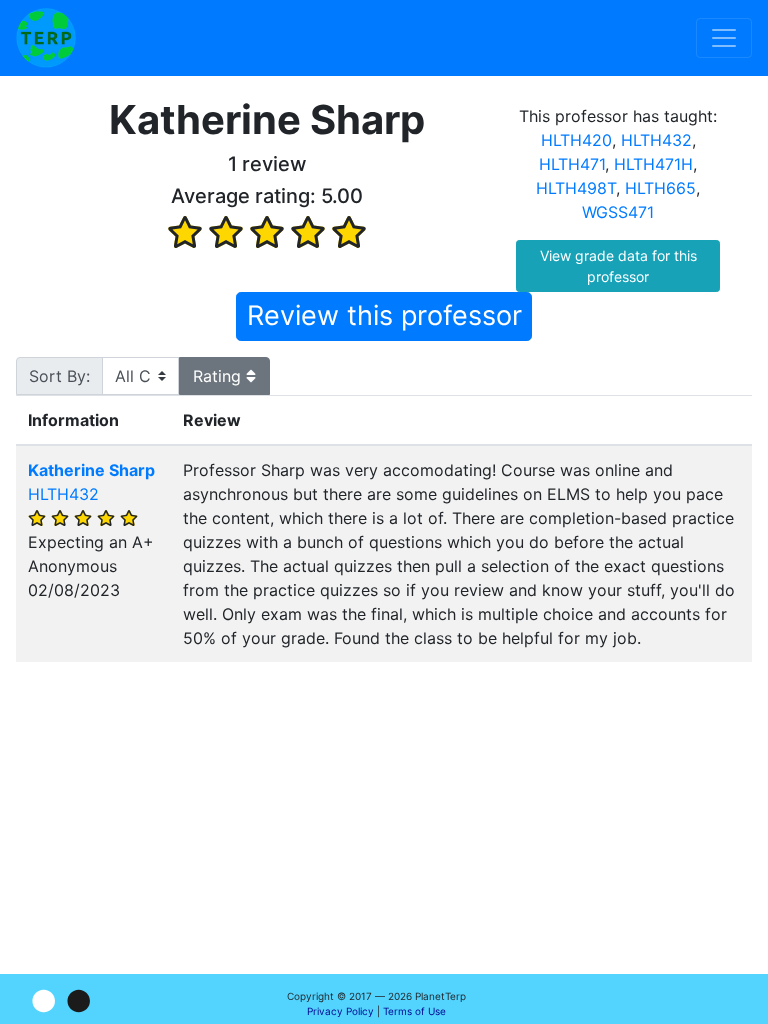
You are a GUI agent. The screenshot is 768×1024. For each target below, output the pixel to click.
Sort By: (59, 376)
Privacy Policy (340, 1011)
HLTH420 (576, 140)
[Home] (46, 38)
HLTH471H (653, 164)
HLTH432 (656, 140)
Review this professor (384, 315)
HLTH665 (660, 188)
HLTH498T (576, 188)
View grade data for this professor (618, 266)
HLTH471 (572, 164)
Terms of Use (414, 1011)
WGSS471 (618, 212)
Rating (219, 376)
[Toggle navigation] (724, 38)
